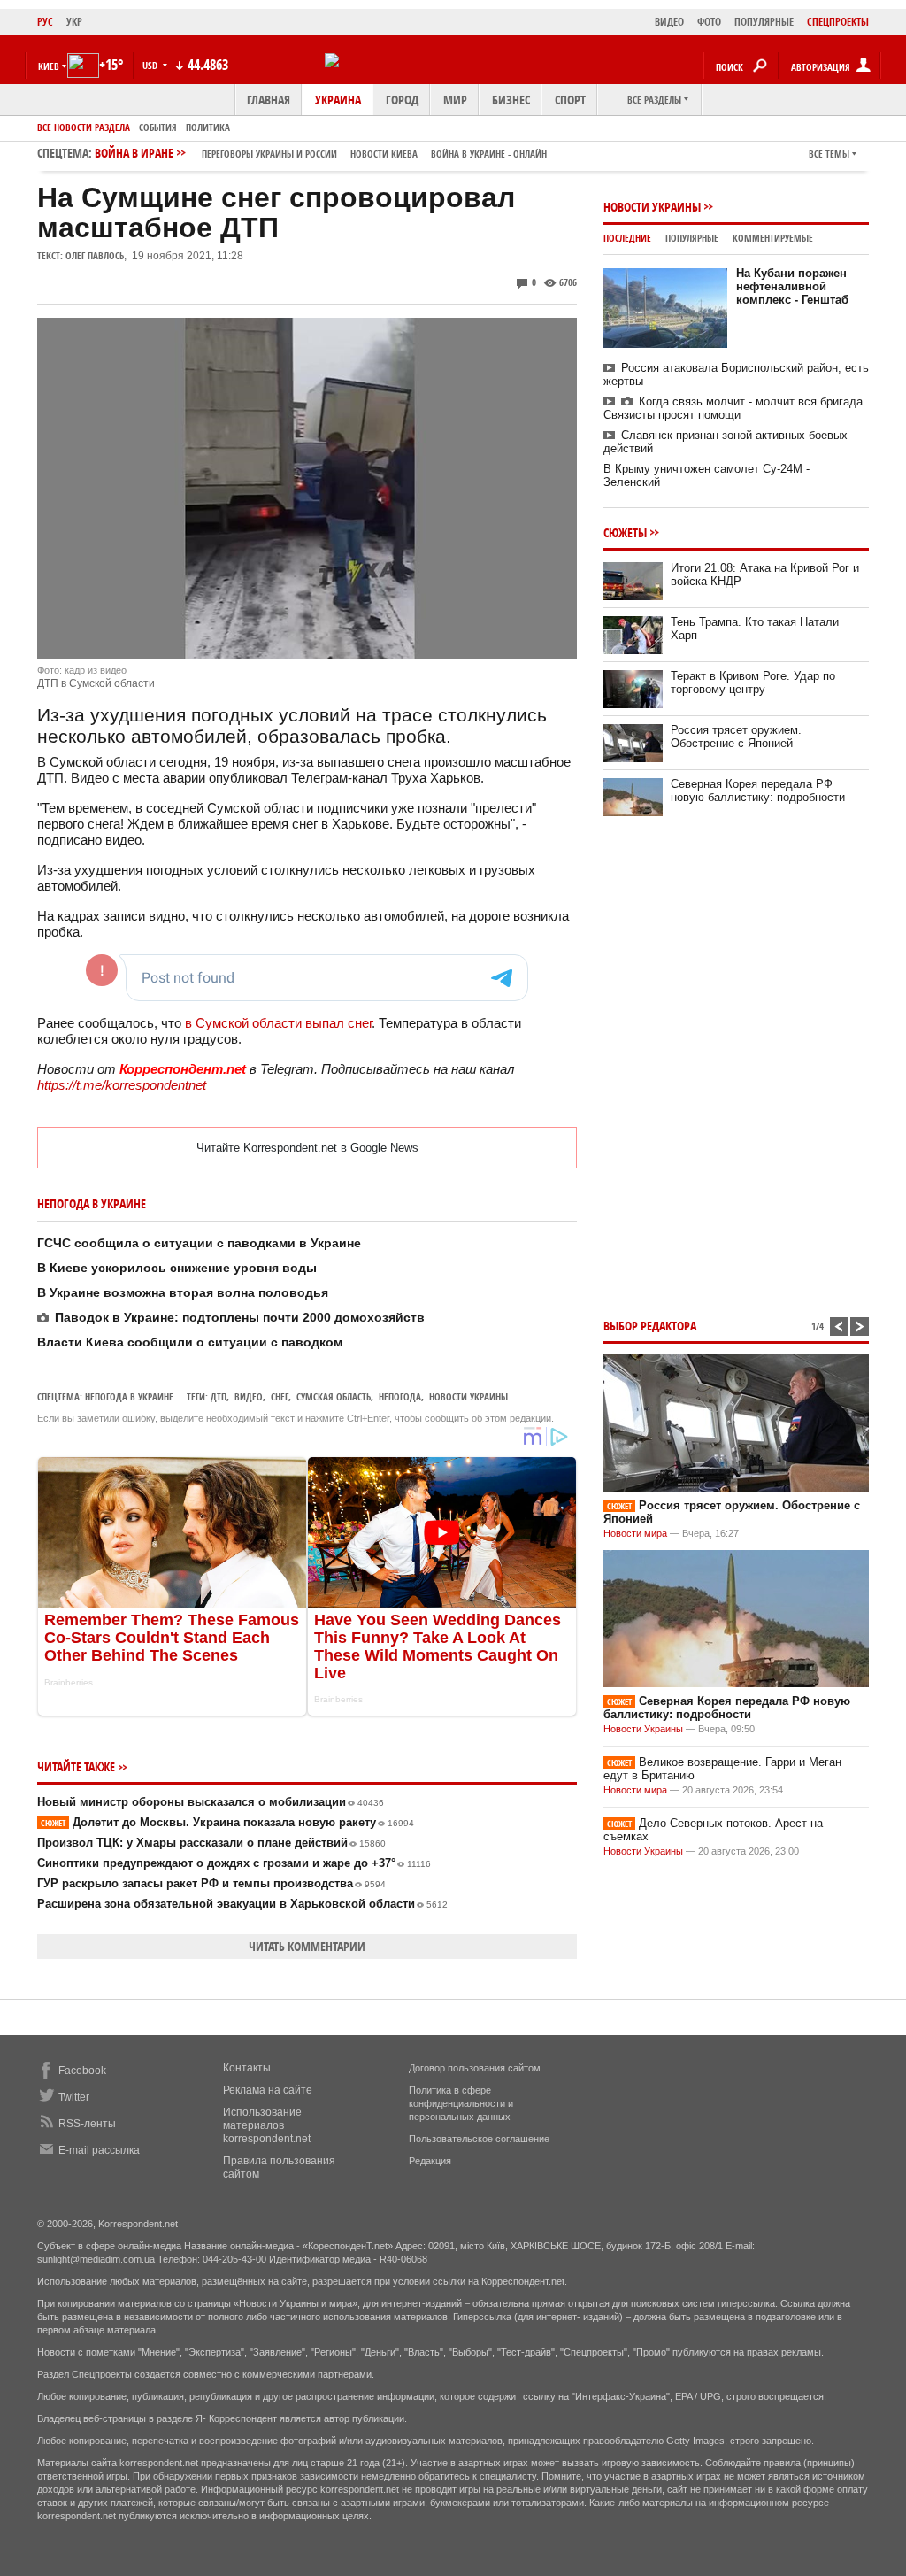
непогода (400, 1396)
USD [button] (151, 65)
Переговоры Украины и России (269, 154)
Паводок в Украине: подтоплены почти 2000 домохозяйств (240, 1317)
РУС (45, 22)
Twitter (74, 2097)
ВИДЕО (669, 22)
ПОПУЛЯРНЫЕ (764, 22)
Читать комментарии (307, 1946)
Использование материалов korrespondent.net (267, 2125)
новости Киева (384, 154)
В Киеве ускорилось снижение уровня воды (177, 1268)
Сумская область (334, 1396)
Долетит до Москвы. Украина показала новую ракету (227, 1822)
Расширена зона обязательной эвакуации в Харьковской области (242, 1904)
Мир (455, 100)
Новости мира (635, 1533)
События (158, 127)
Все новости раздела (84, 127)
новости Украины (468, 1396)
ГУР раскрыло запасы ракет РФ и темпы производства (211, 1883)
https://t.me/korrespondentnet (122, 1085)
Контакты (247, 2068)
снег (280, 1396)
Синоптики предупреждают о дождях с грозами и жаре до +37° (234, 1863)
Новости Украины (652, 207)
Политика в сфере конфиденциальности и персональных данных (461, 2103)
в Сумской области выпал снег (278, 1023)
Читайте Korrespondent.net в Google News (307, 1148)
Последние (627, 238)
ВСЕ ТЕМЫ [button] (829, 154)
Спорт (570, 100)
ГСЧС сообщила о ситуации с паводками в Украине (199, 1243)
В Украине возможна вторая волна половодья (183, 1292)
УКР (74, 22)
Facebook (82, 2071)
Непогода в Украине (129, 1396)
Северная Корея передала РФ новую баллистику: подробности (758, 791)
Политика (208, 127)
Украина (338, 100)
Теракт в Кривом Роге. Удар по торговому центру (753, 683)
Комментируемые (773, 238)
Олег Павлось (95, 255)
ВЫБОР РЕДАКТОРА (650, 1326)
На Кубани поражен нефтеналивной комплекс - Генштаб (792, 286)
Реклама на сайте (268, 2090)
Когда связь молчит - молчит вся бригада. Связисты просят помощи (735, 408)
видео (249, 1396)
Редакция (430, 2161)
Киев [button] (49, 66)
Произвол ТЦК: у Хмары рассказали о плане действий (211, 1843)
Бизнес (511, 100)
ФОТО (709, 22)
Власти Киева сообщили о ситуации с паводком (190, 1342)
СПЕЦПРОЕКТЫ (838, 22)
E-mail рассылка (99, 2150)
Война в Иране (321, 153)
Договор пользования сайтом (475, 2068)
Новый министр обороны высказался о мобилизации (211, 1802)
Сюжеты (625, 532)
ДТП (219, 1396)
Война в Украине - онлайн (489, 154)
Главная (269, 100)
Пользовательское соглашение (479, 2139)
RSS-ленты (87, 2124)
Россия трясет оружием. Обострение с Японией (736, 737)
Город (402, 100)
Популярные (692, 238)
